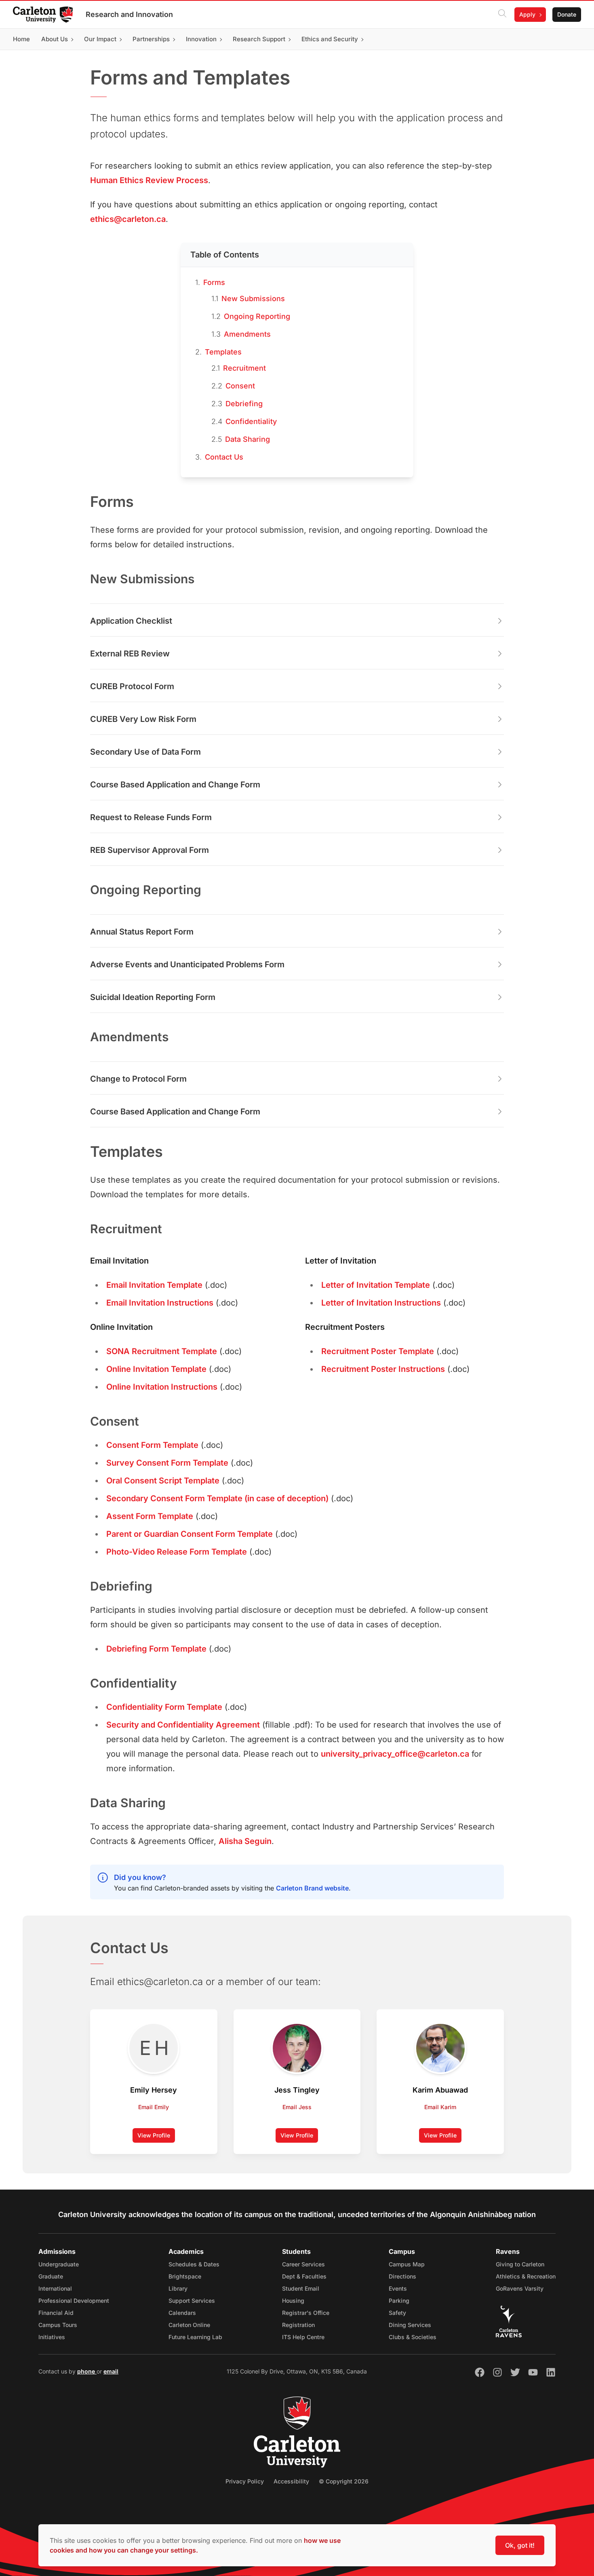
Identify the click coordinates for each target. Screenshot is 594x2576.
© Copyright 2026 (344, 2481)
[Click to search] (502, 15)
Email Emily (154, 2107)
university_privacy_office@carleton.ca (395, 1754)
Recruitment (244, 368)
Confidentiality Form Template (164, 1707)
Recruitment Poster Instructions (383, 1369)
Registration (298, 2325)
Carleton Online (189, 2325)
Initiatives (52, 2337)
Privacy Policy (245, 2481)
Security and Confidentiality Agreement (183, 1725)
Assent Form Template (150, 1516)
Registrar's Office (306, 2313)
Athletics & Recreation (526, 2276)
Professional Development (74, 2301)
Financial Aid (56, 2313)
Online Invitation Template (156, 1369)
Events (398, 2288)
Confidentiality (251, 421)
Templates (223, 352)
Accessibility (291, 2481)
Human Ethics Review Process (149, 180)
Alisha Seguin (245, 1841)
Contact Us (224, 457)
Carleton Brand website (312, 1888)
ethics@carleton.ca (128, 219)
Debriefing (244, 404)
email (111, 2371)
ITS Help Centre (303, 2337)
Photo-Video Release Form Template (177, 1552)
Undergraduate (59, 2264)
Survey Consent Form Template (167, 1463)
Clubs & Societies (413, 2337)
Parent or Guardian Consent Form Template (190, 1534)
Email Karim (440, 2107)
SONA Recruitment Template (162, 1351)
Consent (240, 386)
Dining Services (410, 2325)
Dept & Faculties (304, 2276)
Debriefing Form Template (156, 1649)
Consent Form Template (152, 1445)
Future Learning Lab (195, 2337)
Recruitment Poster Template (378, 1351)
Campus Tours (58, 2325)
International (55, 2288)
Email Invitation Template (154, 1285)
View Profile (156, 2137)
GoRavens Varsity (520, 2288)
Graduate (51, 2276)
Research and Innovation (129, 14)
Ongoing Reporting (257, 316)
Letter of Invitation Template (376, 1285)
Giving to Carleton (520, 2264)
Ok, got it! (520, 2545)
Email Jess (297, 2107)
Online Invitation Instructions (162, 1387)
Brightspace (185, 2276)
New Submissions (253, 299)
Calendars (182, 2313)
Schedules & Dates (194, 2264)
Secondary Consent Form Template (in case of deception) (217, 1498)
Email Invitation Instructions (160, 1303)
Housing (293, 2301)
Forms (214, 282)
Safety (397, 2313)
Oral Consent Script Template (163, 1481)
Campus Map (407, 2264)
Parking (399, 2301)
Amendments (247, 334)
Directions (402, 2276)
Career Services (303, 2264)
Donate (567, 14)
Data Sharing (247, 439)
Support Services (192, 2301)
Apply (527, 14)
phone (87, 2371)
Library (178, 2288)
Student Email (301, 2288)
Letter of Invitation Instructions (381, 1303)
